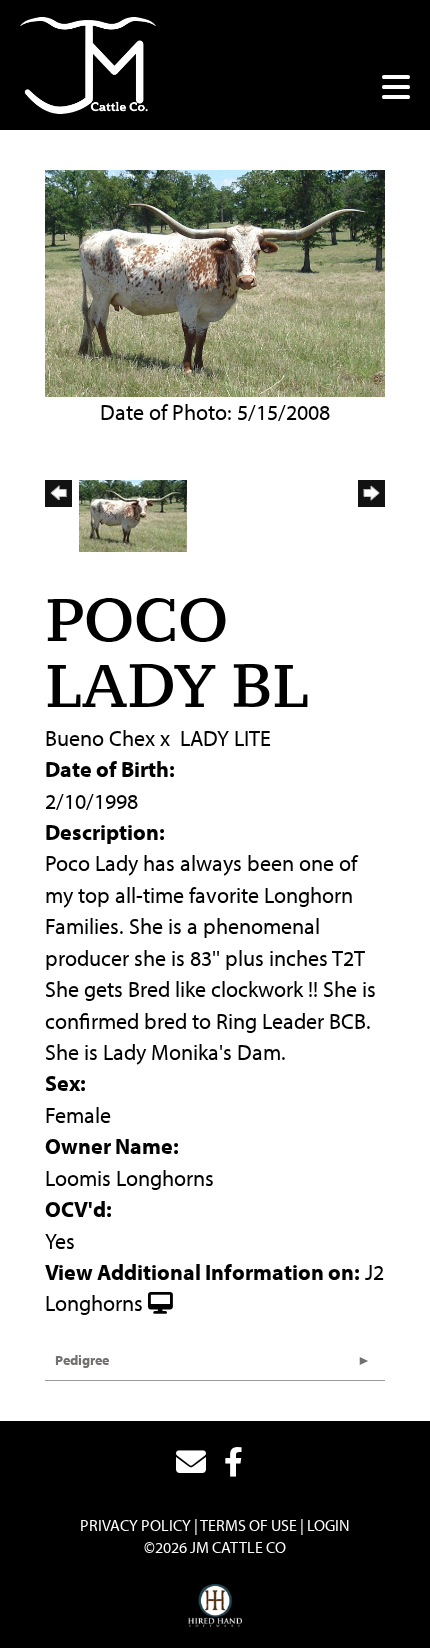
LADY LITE (225, 738)
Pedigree (82, 1360)
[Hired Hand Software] (215, 1606)
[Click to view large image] (215, 281)
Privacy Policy (135, 1525)
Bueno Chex (100, 738)
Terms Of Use (248, 1525)
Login (328, 1525)
